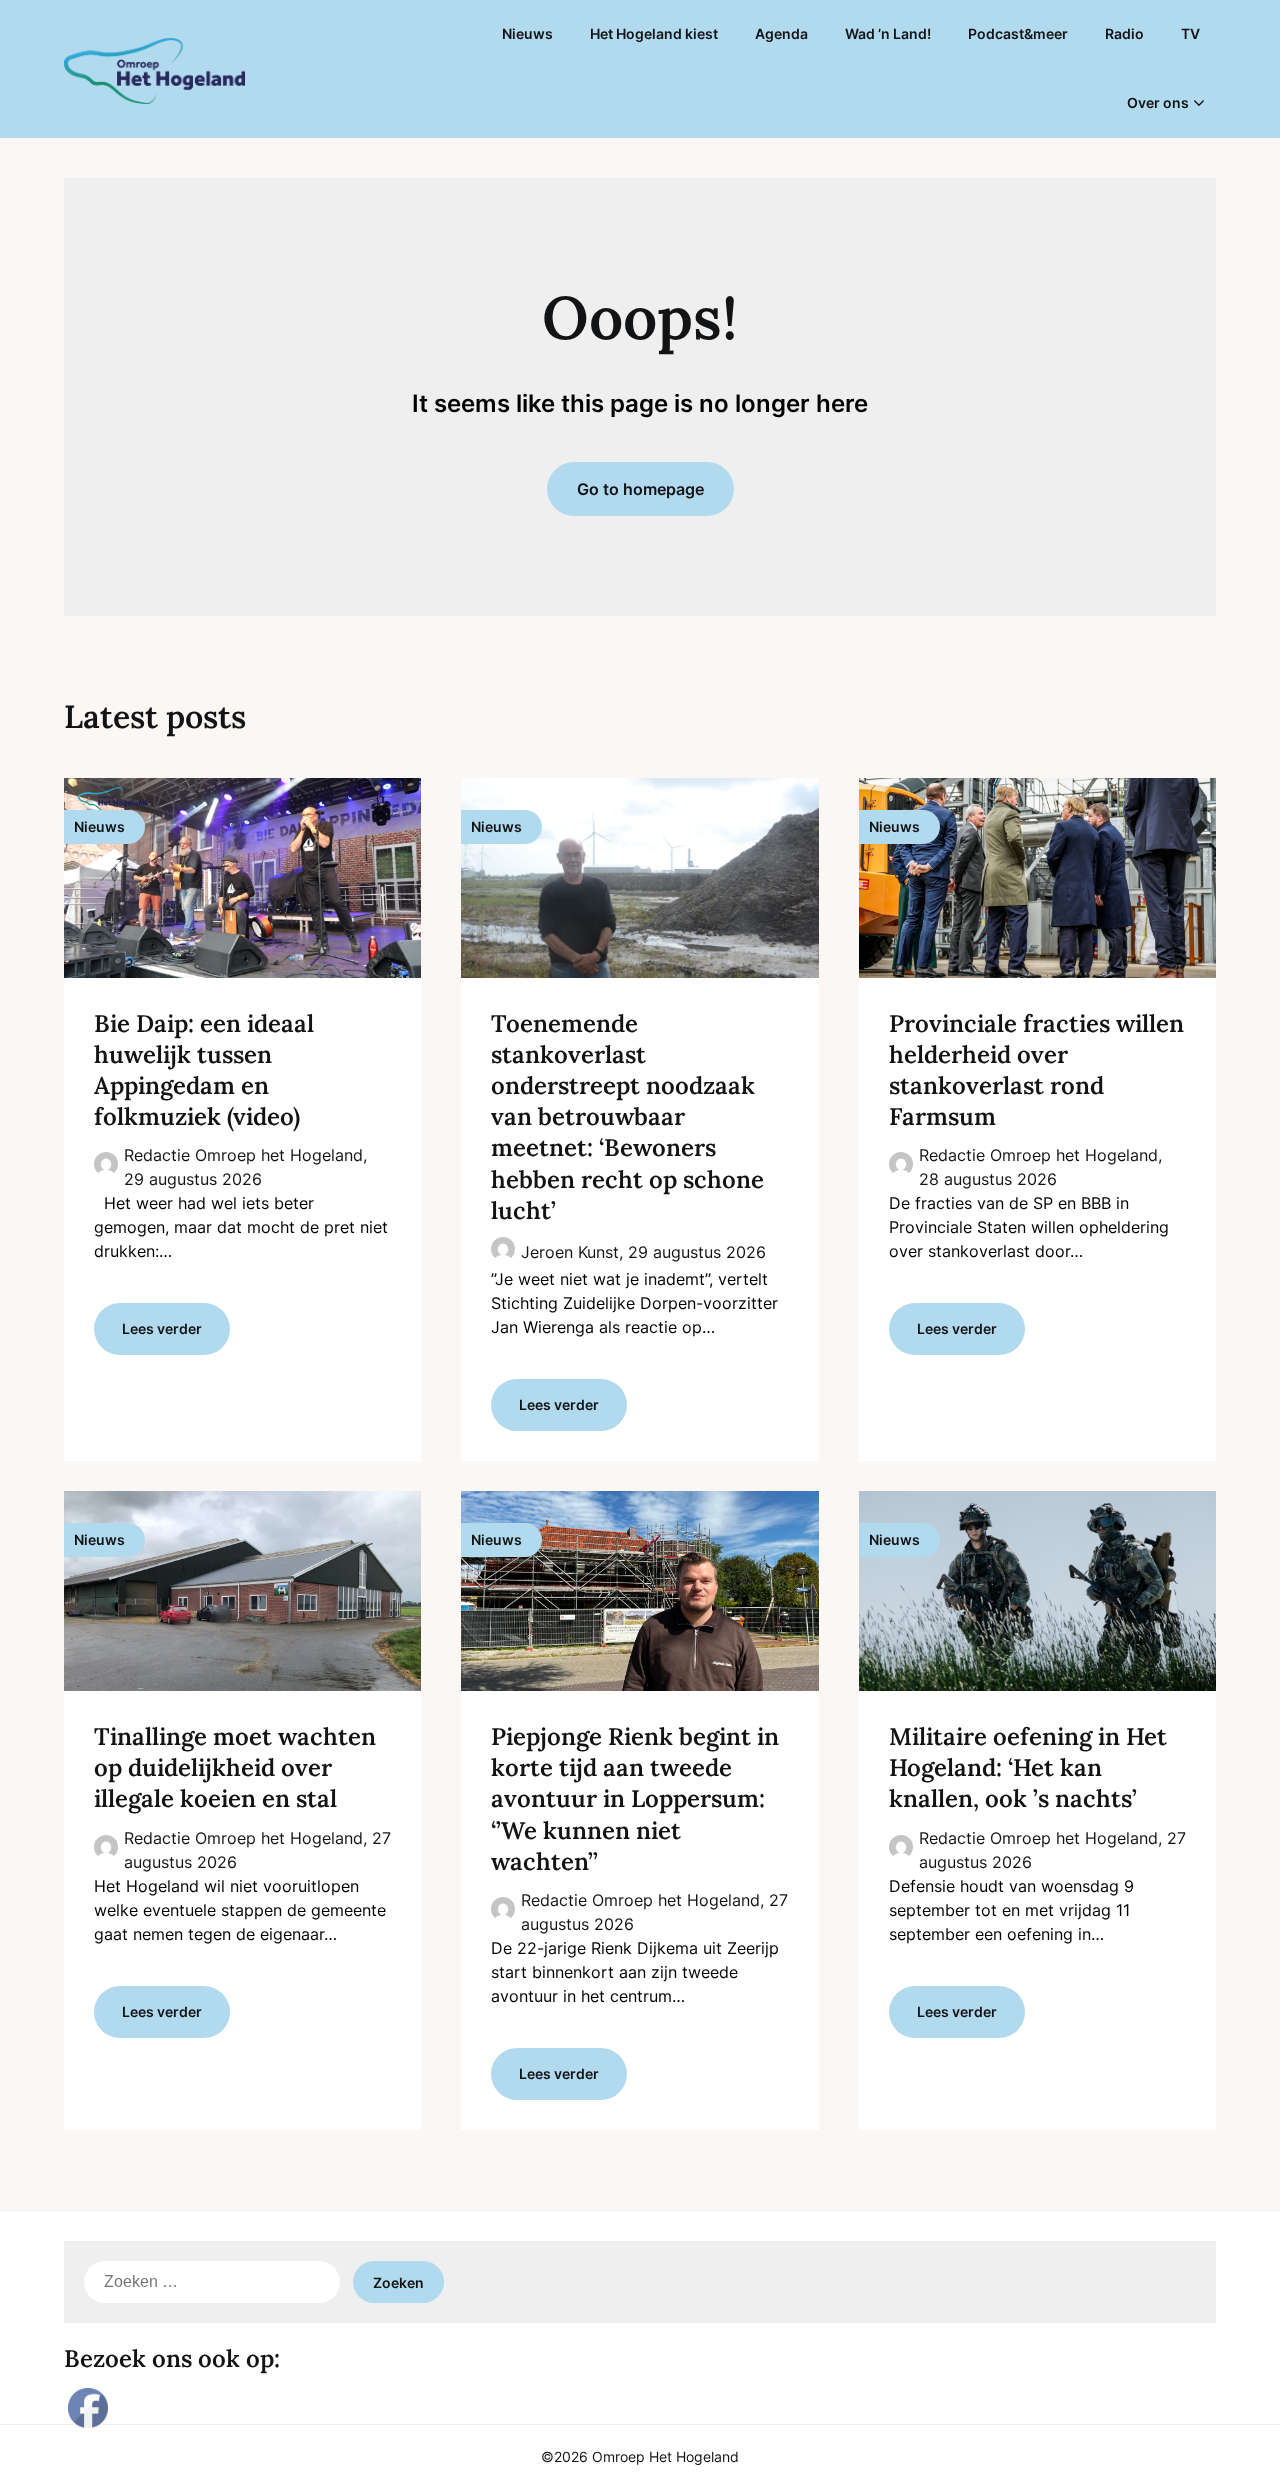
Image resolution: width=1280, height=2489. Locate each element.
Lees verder (162, 1328)
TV (1190, 33)
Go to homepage (640, 489)
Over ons (1158, 102)
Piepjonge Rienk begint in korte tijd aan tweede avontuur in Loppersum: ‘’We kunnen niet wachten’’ (635, 1799)
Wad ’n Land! (888, 33)
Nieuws (527, 33)
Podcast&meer (1018, 33)
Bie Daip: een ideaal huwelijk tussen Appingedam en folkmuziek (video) (204, 1070)
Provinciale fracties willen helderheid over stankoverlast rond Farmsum (1036, 1070)
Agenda (781, 33)
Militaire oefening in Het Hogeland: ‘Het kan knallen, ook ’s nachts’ (1028, 1767)
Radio (1124, 33)
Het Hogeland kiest (654, 33)
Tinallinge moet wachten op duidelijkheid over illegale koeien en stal (235, 1767)
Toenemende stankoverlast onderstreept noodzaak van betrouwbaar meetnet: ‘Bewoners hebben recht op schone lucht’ (627, 1117)
